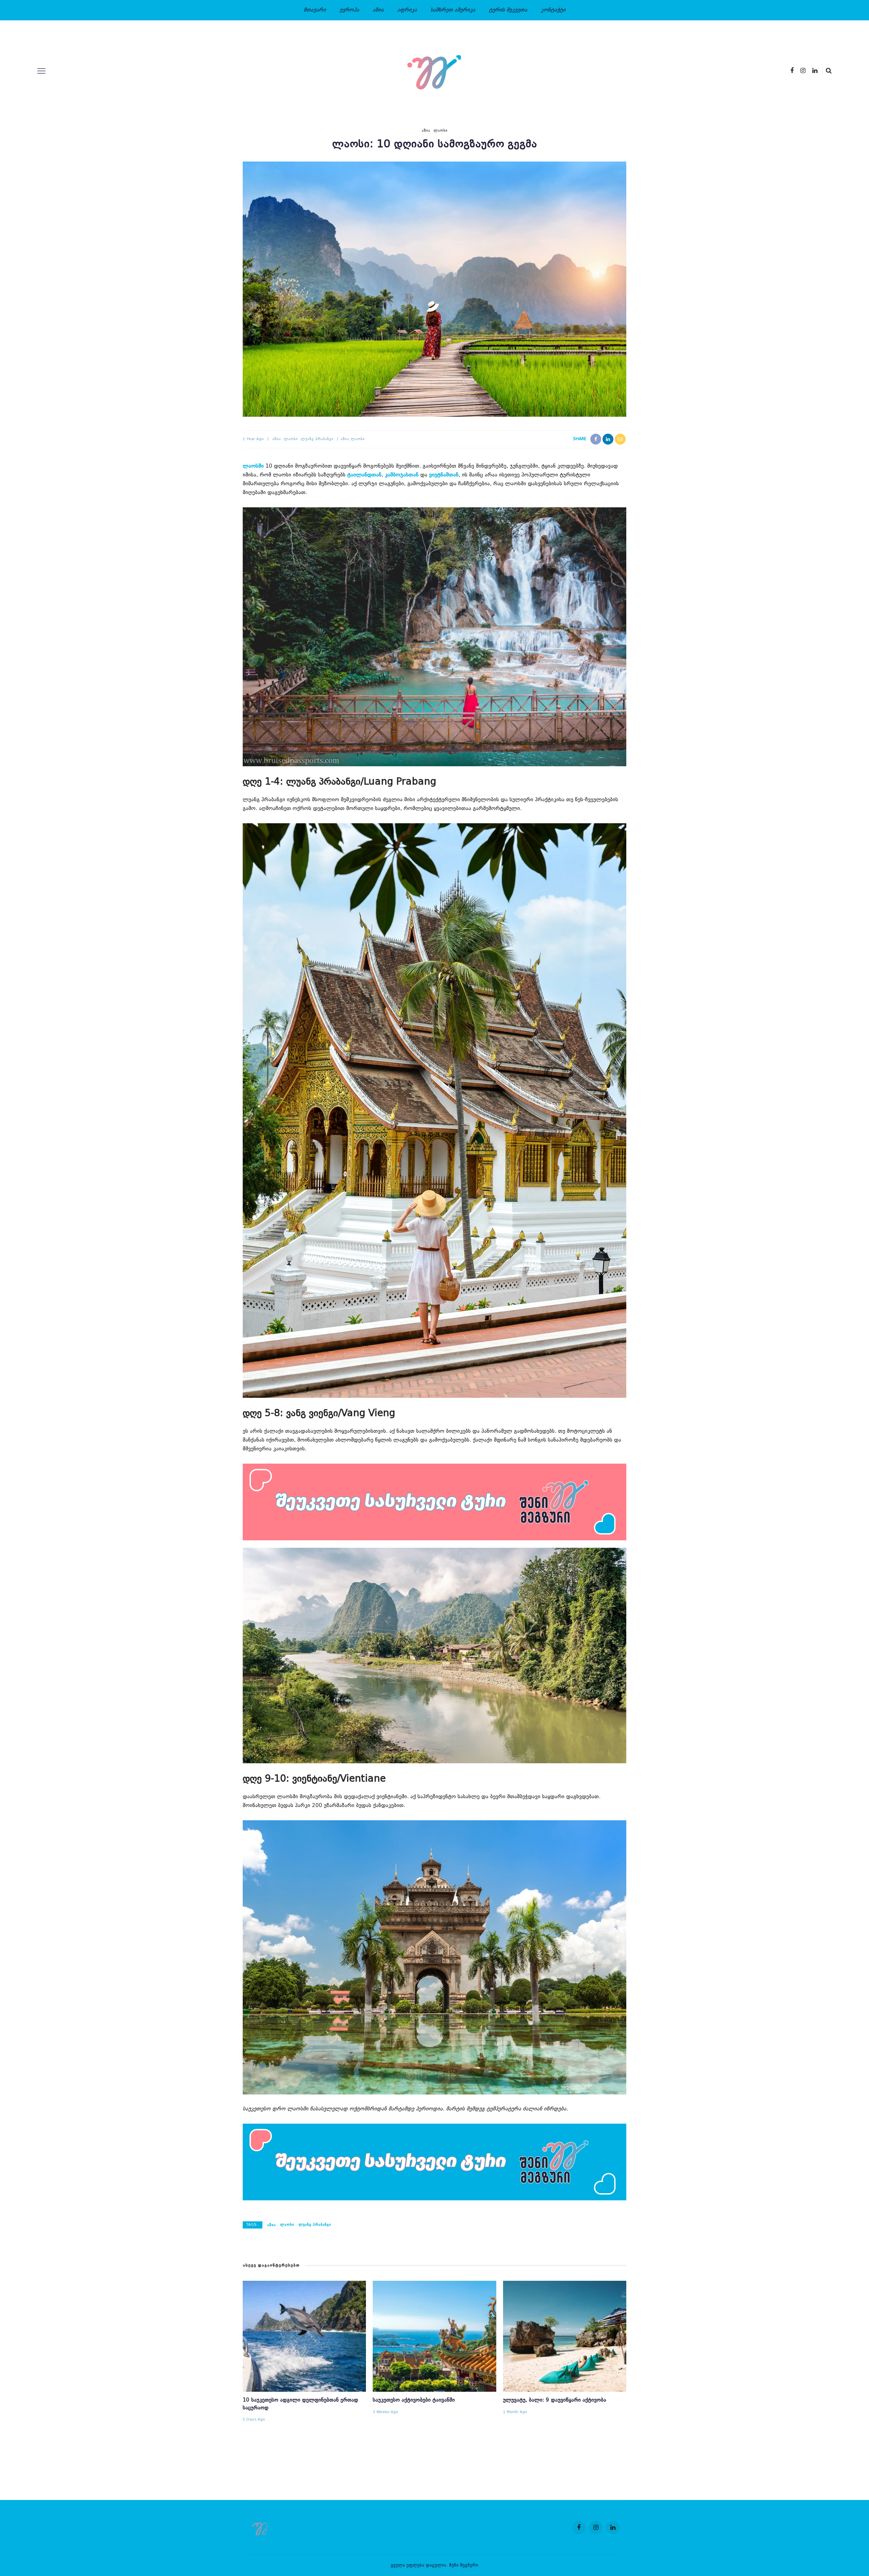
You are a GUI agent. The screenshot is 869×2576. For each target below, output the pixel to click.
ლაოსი (440, 131)
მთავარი (315, 10)
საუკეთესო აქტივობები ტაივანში (414, 2400)
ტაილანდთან (364, 475)
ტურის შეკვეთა (508, 10)
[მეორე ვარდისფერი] (434, 1502)
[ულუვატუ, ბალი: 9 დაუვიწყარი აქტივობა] (565, 2336)
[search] (829, 71)
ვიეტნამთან (444, 475)
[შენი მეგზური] (263, 2527)
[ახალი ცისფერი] (434, 2162)
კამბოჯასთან (402, 475)
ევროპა (349, 10)
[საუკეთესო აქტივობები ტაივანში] (434, 2336)
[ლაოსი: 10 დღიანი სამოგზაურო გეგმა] (434, 289)
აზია (378, 10)
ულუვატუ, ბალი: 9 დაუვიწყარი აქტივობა (555, 2400)
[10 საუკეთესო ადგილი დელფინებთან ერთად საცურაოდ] (304, 2336)
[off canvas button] (41, 71)
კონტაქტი (553, 10)
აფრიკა (407, 10)
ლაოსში (253, 466)
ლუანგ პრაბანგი (317, 439)
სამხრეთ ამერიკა (453, 10)
